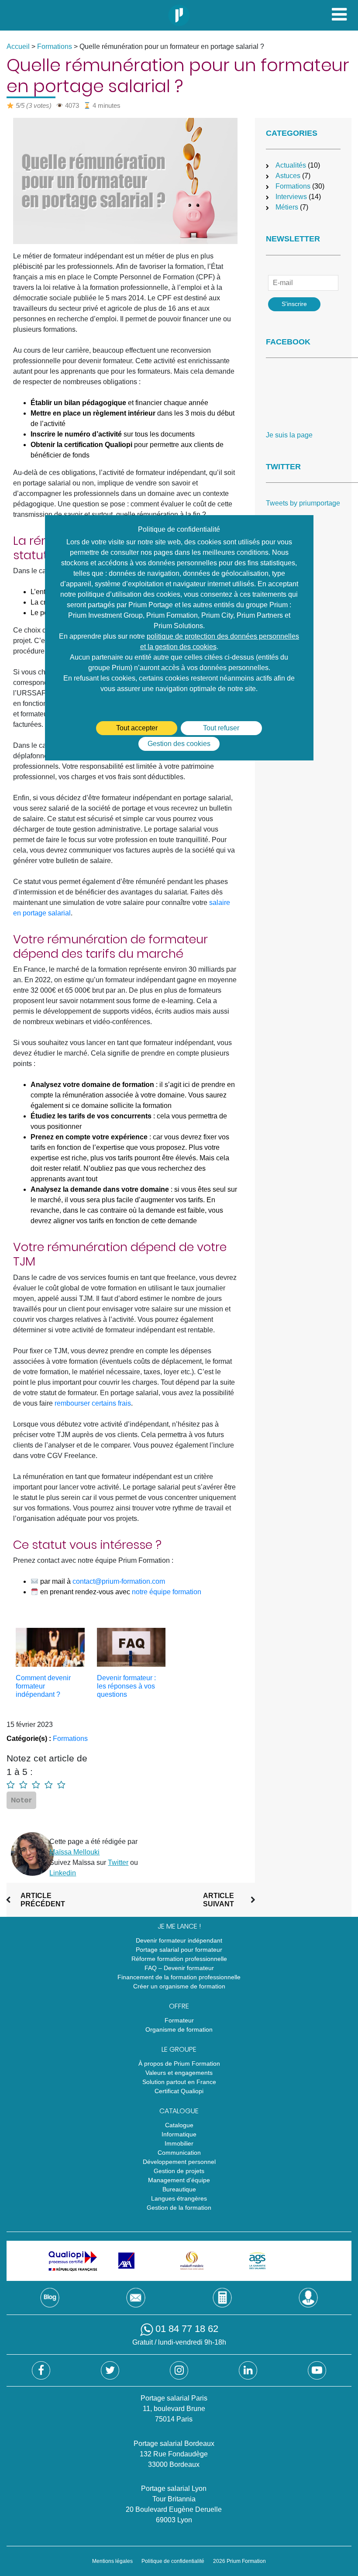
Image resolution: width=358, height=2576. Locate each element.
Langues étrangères (179, 2198)
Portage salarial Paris (174, 2398)
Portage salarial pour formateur (179, 1950)
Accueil (18, 46)
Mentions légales (112, 2561)
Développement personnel (179, 2162)
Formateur (179, 2020)
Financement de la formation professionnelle (179, 1977)
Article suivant (219, 1900)
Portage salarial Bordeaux (174, 2444)
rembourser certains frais (93, 1403)
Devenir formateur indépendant (179, 1940)
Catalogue (179, 2111)
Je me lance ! (179, 1926)
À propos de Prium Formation (179, 2064)
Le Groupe (179, 2049)
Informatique (179, 2134)
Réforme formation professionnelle (179, 1959)
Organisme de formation (179, 2029)
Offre (179, 2006)
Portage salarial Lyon (174, 2488)
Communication (179, 2153)
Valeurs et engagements (179, 2073)
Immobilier (179, 2143)
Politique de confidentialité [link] (179, 529)
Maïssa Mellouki (74, 1852)
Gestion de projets (179, 2171)
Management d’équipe (179, 2180)
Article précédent (43, 1900)
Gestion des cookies (179, 744)
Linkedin (63, 1873)
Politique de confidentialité (173, 2561)
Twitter (118, 1862)
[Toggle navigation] (339, 14)
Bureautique (179, 2189)
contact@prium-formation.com (119, 1581)
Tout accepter (137, 728)
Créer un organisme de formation (179, 1986)
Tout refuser (221, 728)
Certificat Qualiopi (179, 2091)
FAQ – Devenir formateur (179, 1968)
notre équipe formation (167, 1592)
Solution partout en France (179, 2082)
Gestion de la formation (179, 2208)
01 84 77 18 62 (187, 2329)
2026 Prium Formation (239, 2561)
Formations (55, 46)
